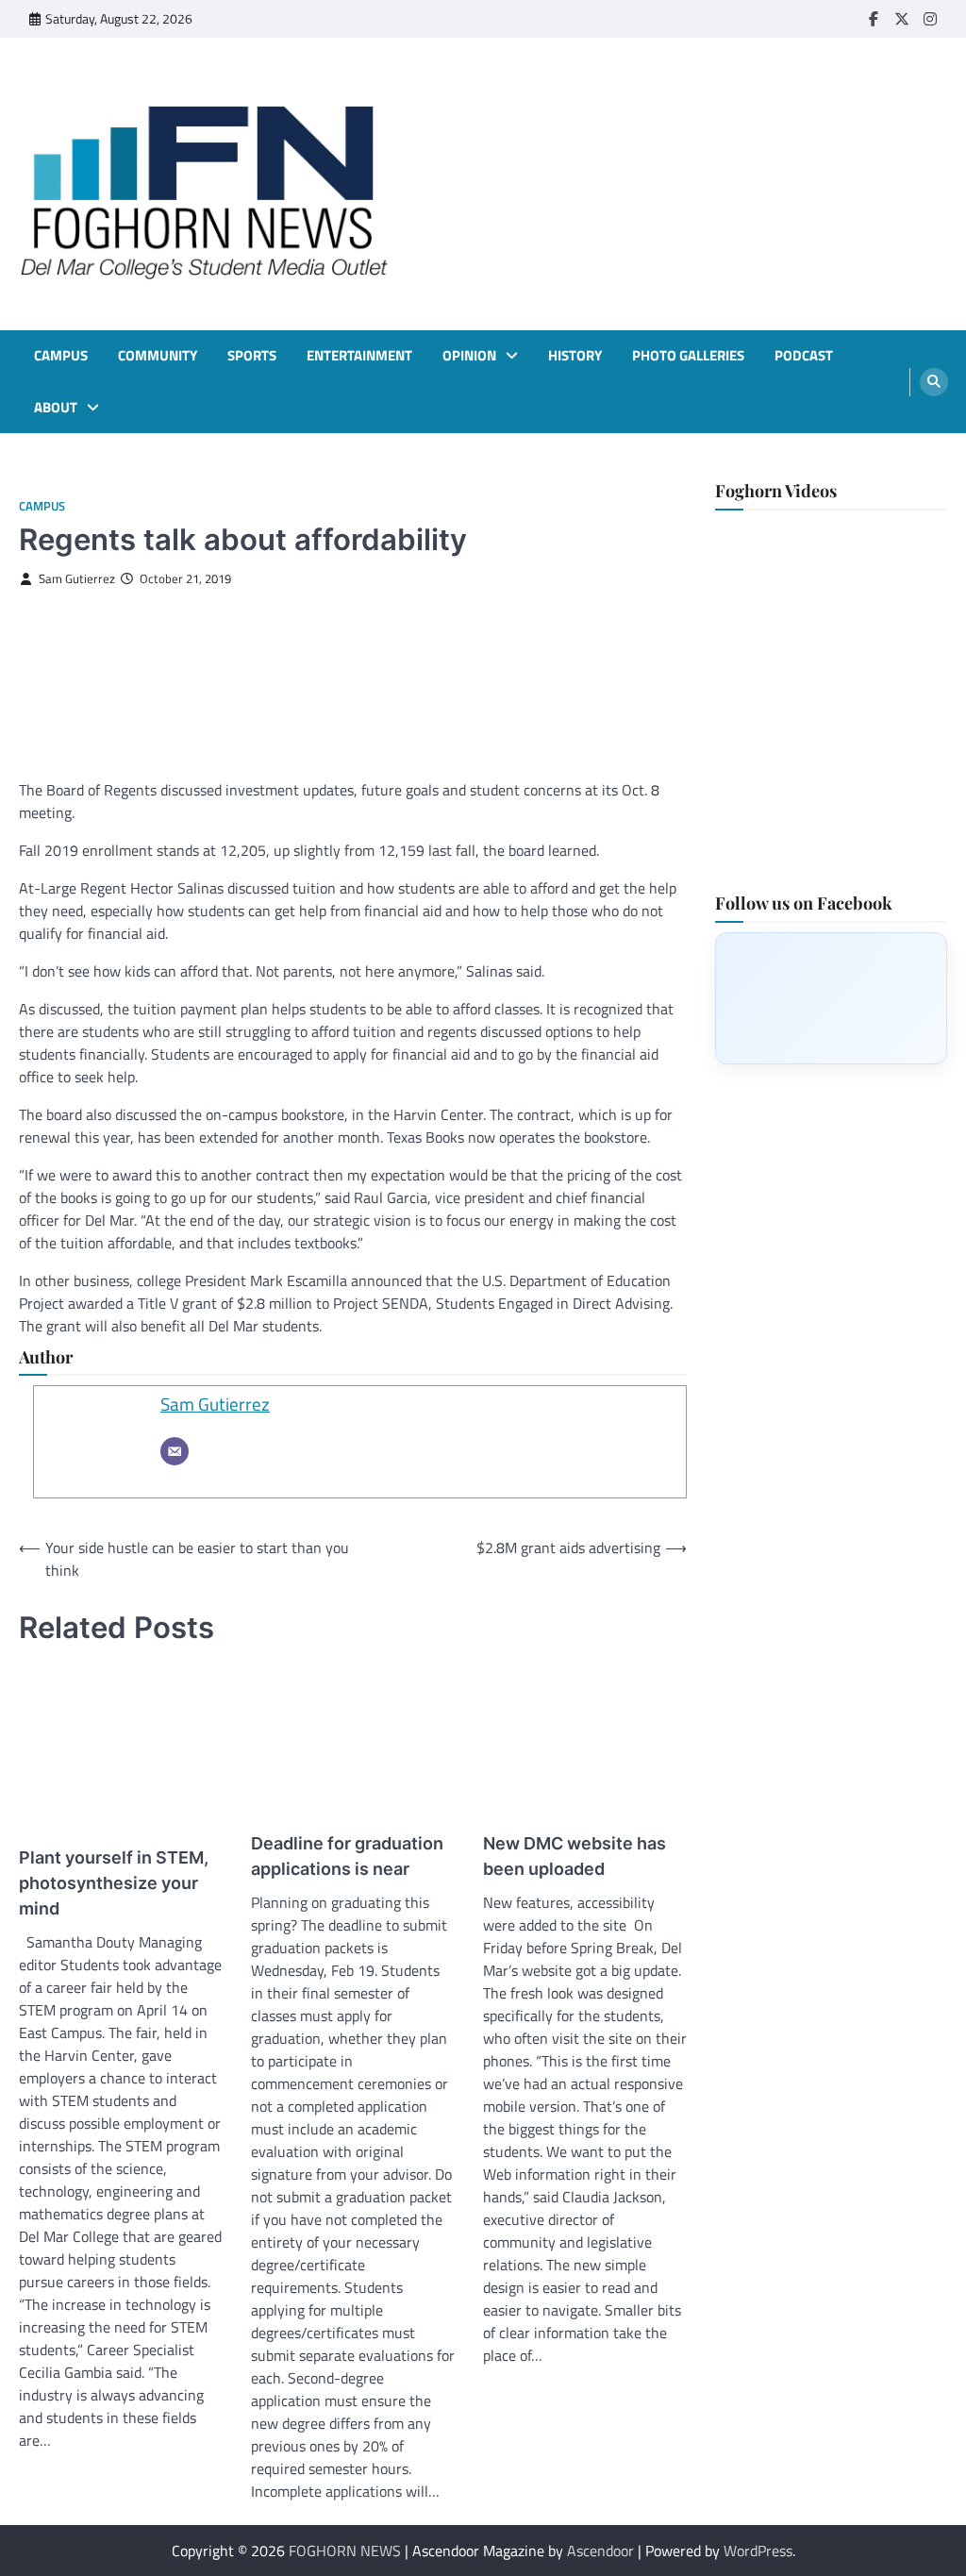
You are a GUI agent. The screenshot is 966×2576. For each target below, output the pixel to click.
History (575, 356)
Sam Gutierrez (77, 579)
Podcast (804, 356)
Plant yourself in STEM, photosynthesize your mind (114, 1883)
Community (158, 356)
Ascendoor (600, 2551)
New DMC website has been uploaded (575, 1856)
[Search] (934, 382)
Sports (252, 356)
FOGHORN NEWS (345, 2551)
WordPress (758, 2551)
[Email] (175, 1451)
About (56, 408)
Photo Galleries (688, 356)
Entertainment (359, 356)
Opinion (469, 356)
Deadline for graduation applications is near (347, 1856)
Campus (61, 356)
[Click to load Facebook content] (831, 998)
